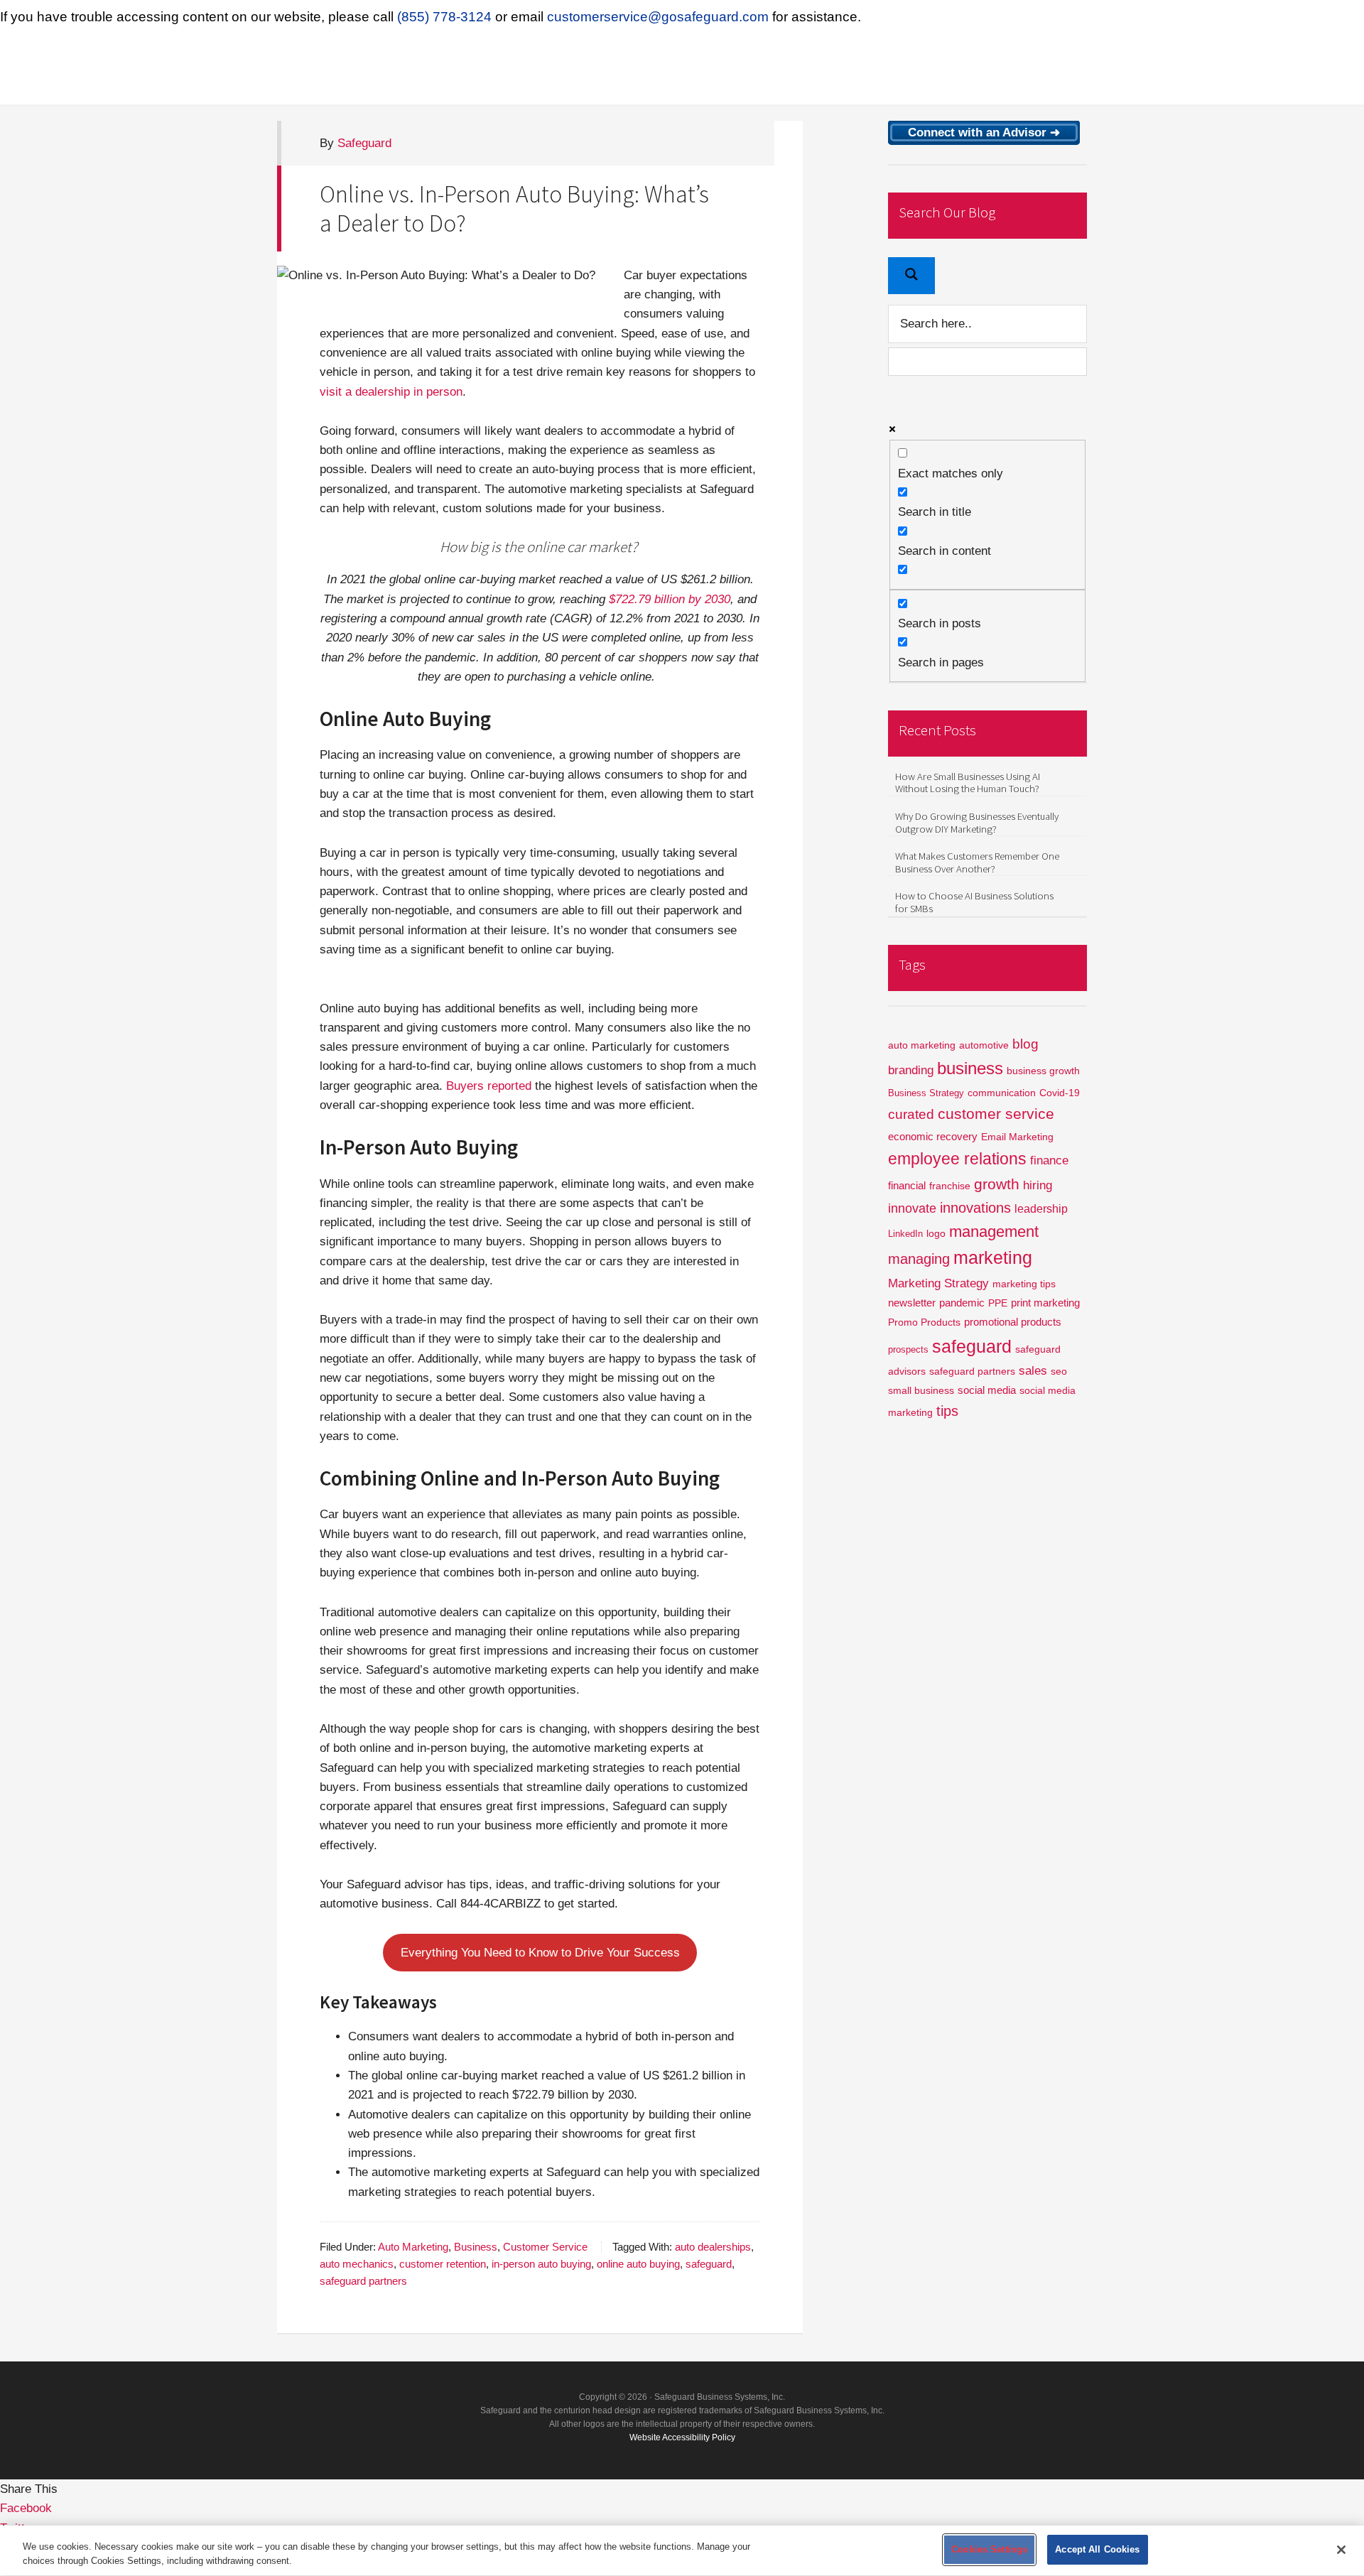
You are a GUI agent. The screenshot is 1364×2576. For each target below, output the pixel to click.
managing (919, 1259)
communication (1002, 1093)
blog (1025, 1044)
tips (947, 1411)
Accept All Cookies (1097, 2549)
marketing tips (1024, 1284)
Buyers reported (489, 1086)
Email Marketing (1017, 1137)
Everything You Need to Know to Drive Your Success (540, 1953)
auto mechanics (357, 2264)
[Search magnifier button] (911, 276)
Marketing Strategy (938, 1283)
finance (1049, 1160)
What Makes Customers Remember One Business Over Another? (977, 862)
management (994, 1232)
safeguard (709, 2264)
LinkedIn (905, 1234)
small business (921, 1391)
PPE (998, 1303)
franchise (950, 1186)
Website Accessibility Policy (682, 2437)
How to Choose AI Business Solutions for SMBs (974, 902)
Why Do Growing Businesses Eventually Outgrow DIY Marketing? (977, 823)
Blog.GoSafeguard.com (419, 69)
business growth (1043, 1071)
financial (907, 1185)
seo (1059, 1371)
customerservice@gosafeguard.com (658, 17)
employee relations (957, 1159)
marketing (993, 1258)
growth (997, 1184)
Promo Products (924, 1322)
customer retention (443, 2264)
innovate (912, 1208)
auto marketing (922, 1045)
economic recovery (933, 1136)
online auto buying (638, 2264)
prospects (908, 1350)
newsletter (912, 1303)
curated (911, 1114)
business (970, 1068)
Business (476, 2247)
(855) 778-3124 (444, 17)
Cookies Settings (989, 2549)
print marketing (1045, 1303)
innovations (975, 1208)
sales (1033, 1371)
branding (911, 1070)
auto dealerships (713, 2247)
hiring (1038, 1185)
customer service (996, 1114)
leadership (1041, 1209)
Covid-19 (1060, 1093)
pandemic (962, 1303)
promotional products (1013, 1322)
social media (987, 1390)
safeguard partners (363, 2281)
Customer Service (545, 2247)
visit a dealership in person (391, 392)
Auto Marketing (413, 2247)
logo (936, 1234)
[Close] (1341, 2550)
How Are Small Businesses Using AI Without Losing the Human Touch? (968, 783)
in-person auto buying (541, 2264)
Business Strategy (926, 1093)
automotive (984, 1045)
